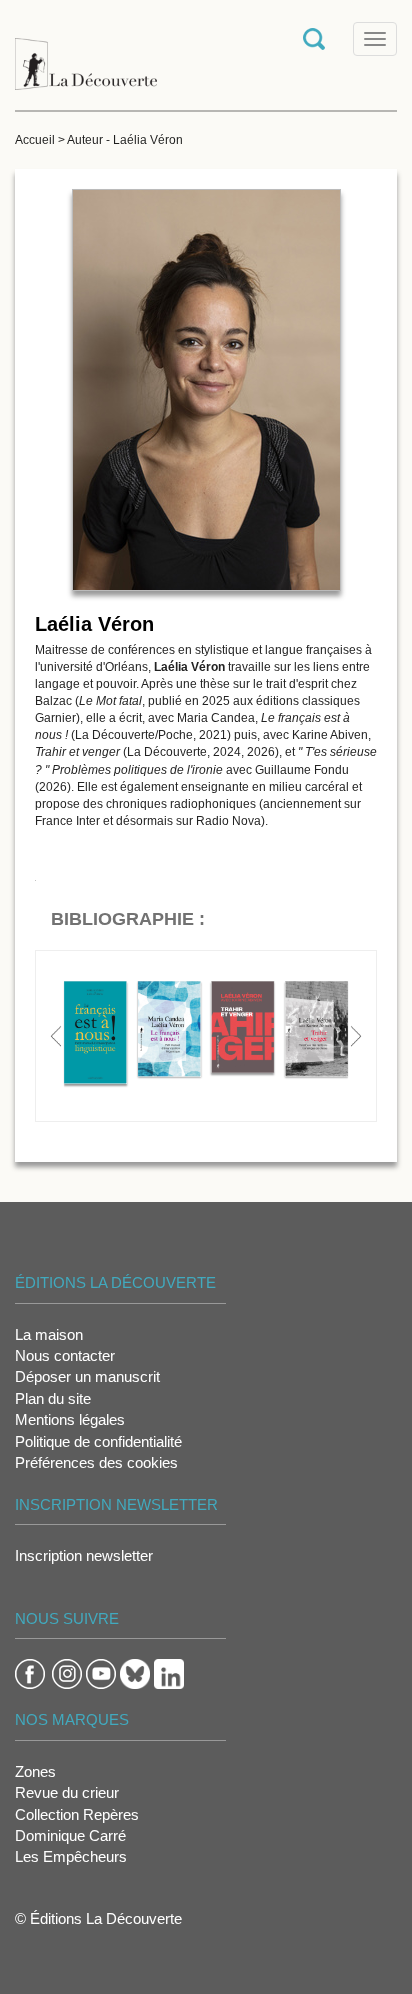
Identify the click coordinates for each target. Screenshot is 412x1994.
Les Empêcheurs (71, 1856)
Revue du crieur (67, 1792)
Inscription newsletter (84, 1555)
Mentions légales (70, 1419)
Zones (35, 1771)
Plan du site (53, 1398)
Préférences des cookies (96, 1462)
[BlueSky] (135, 1672)
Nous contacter (65, 1355)
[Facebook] (30, 1672)
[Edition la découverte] (86, 53)
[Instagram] (67, 1672)
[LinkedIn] (169, 1672)
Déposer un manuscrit (87, 1376)
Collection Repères (77, 1814)
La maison (49, 1334)
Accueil (35, 140)
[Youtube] (101, 1672)
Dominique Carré (70, 1835)
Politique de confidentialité (98, 1441)
